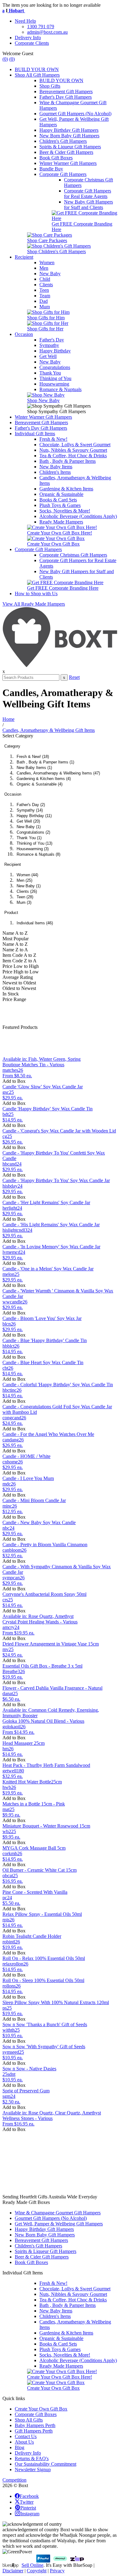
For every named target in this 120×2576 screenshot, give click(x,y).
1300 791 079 (41, 27)
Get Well (48, 356)
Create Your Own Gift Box (41, 2409)
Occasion (24, 334)
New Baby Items (56, 467)
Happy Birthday (55, 351)
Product (11, 913)
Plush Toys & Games (60, 505)
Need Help (25, 21)
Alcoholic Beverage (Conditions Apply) (78, 516)
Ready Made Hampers (61, 522)
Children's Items (55, 472)
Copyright (37, 2571)
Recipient (24, 257)
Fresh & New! (53, 439)
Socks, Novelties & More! (65, 511)
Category (12, 746)
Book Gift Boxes (56, 158)
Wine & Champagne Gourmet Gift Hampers (58, 2213)
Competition (14, 2480)
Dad (44, 301)
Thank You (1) (29, 838)
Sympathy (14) (30, 810)
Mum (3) (24, 902)
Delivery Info (28, 38)
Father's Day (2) (31, 805)
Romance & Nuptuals (60, 389)
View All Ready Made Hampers (34, 604)
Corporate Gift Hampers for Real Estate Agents (88, 194)
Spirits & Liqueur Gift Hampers (70, 147)
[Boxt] (60, 666)
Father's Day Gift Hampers (66, 97)
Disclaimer (13, 2571)
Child (45, 279)
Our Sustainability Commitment (46, 2464)
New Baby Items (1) (34, 768)
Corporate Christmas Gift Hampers (73, 555)
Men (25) (24, 880)
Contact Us (26, 2436)
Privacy (57, 2571)
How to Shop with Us (36, 594)
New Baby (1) (29, 827)
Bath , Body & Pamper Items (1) (45, 762)
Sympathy (49, 345)
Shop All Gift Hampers (37, 75)
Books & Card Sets (58, 500)
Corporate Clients (32, 43)
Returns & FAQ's (32, 2458)
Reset (74, 677)
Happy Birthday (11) (34, 816)
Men (44, 268)
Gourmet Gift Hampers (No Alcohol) (75, 114)
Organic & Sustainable (61, 494)
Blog (20, 2447)
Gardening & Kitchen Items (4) (44, 779)
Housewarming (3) (33, 849)
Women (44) (27, 875)
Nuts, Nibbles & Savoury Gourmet (73, 450)
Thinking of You (55, 378)
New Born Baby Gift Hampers (69, 136)
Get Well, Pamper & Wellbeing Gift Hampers (59, 2224)
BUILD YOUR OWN (37, 69)
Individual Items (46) (35, 923)
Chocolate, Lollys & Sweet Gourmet (75, 445)
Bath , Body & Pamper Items (68, 461)
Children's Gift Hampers (63, 141)
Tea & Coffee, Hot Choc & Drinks (73, 456)
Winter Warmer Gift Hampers (68, 163)
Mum (45, 307)
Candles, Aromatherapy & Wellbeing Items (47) (58, 773)
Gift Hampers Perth (34, 2431)
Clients (46, 285)
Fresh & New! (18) (33, 757)
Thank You (50, 373)
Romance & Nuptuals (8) (38, 854)
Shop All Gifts (29, 2420)
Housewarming (54, 384)
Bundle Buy (51, 169)
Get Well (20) (28, 821)
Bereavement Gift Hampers (66, 91)
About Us (24, 2442)
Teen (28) (25, 897)
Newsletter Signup (33, 2469)
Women (47, 263)
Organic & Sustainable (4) (40, 784)
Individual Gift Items (35, 434)
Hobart (10, 11)
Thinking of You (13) (34, 843)
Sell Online (32, 2565)
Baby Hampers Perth (35, 2425)
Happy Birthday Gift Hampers (69, 130)
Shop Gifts (50, 86)
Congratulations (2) (33, 832)
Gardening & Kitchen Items (66, 489)
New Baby (50, 274)
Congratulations (55, 367)
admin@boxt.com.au (47, 32)
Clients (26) (27, 891)
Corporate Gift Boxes (36, 2414)
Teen (44, 290)
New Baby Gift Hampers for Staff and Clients (88, 205)
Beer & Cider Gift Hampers (66, 152)
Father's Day (52, 340)
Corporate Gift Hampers (63, 174)
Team (45, 296)
